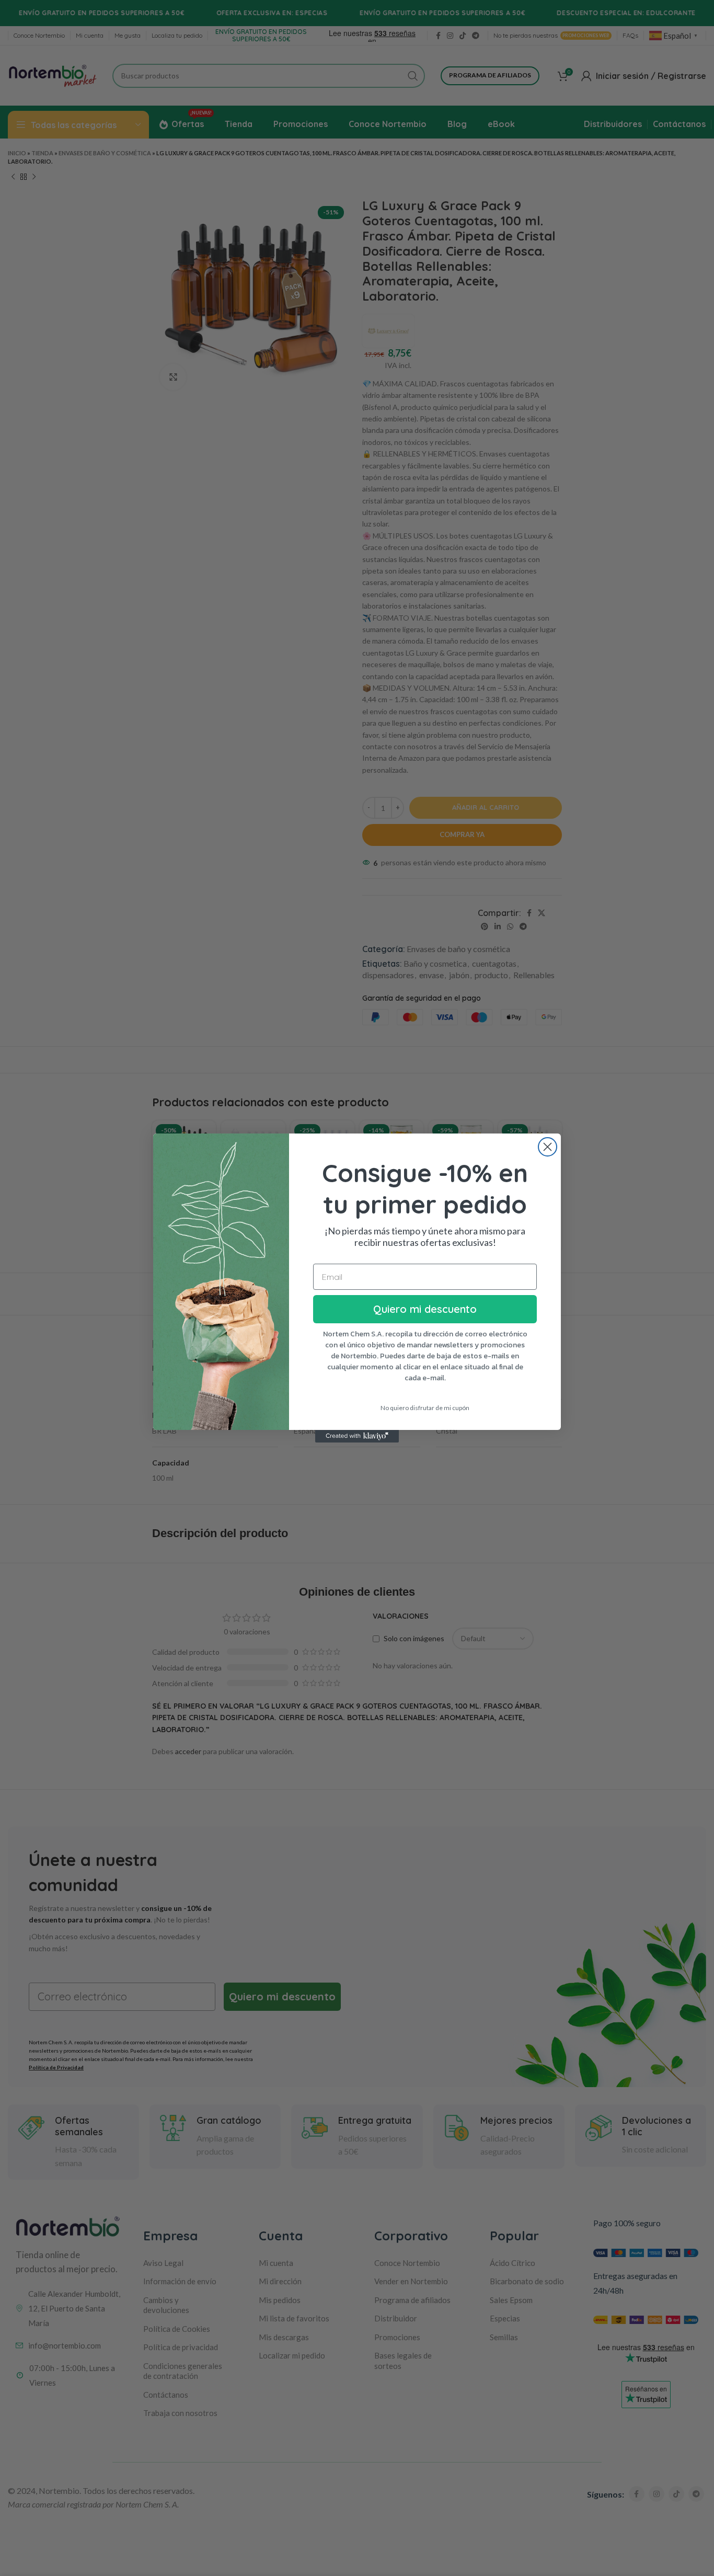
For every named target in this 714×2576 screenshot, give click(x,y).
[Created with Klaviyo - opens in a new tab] (357, 1436)
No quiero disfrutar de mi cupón (425, 1408)
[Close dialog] (548, 1147)
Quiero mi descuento (425, 1309)
